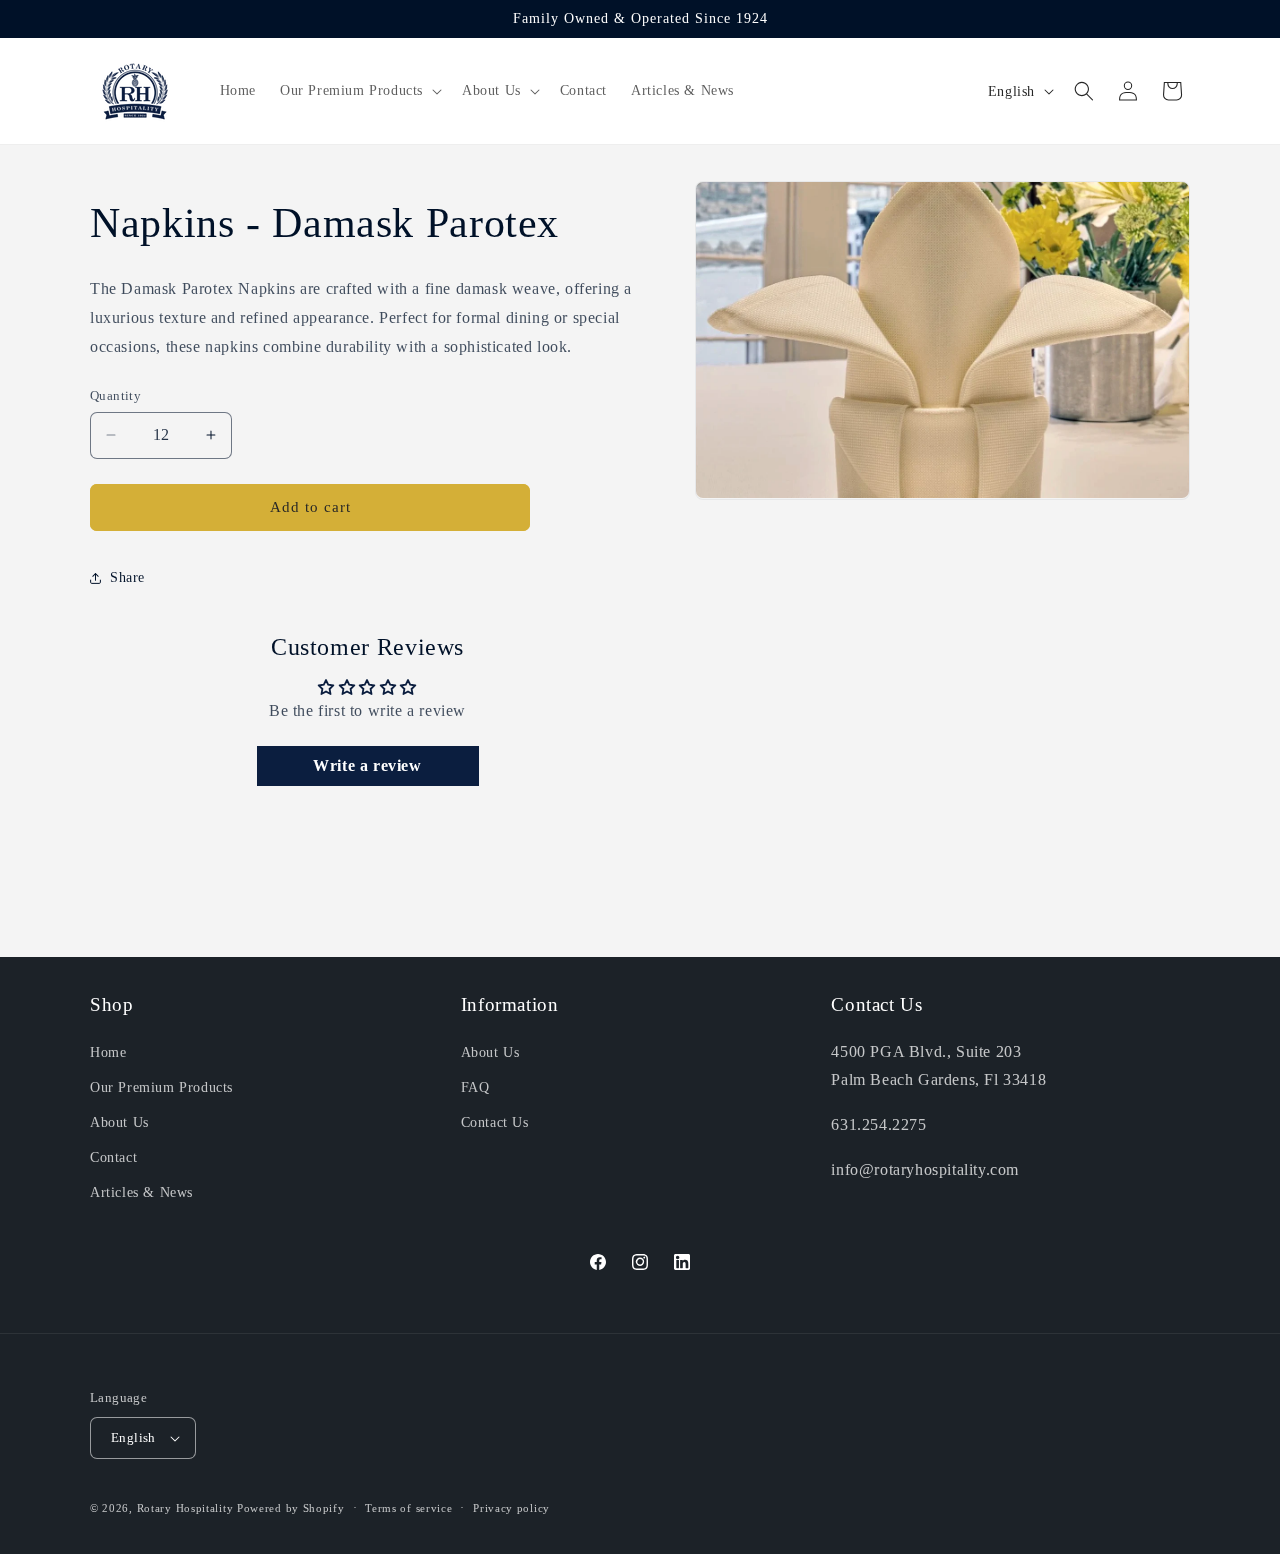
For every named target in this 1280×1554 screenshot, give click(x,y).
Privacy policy (511, 1508)
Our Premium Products (161, 1087)
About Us (119, 1122)
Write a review (367, 765)
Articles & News (141, 1192)
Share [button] (127, 577)
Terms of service (408, 1508)
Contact (113, 1157)
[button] (359, 91)
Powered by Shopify (291, 1508)
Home (108, 1052)
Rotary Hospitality (185, 1508)
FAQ (475, 1087)
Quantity (115, 395)
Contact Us (495, 1122)
